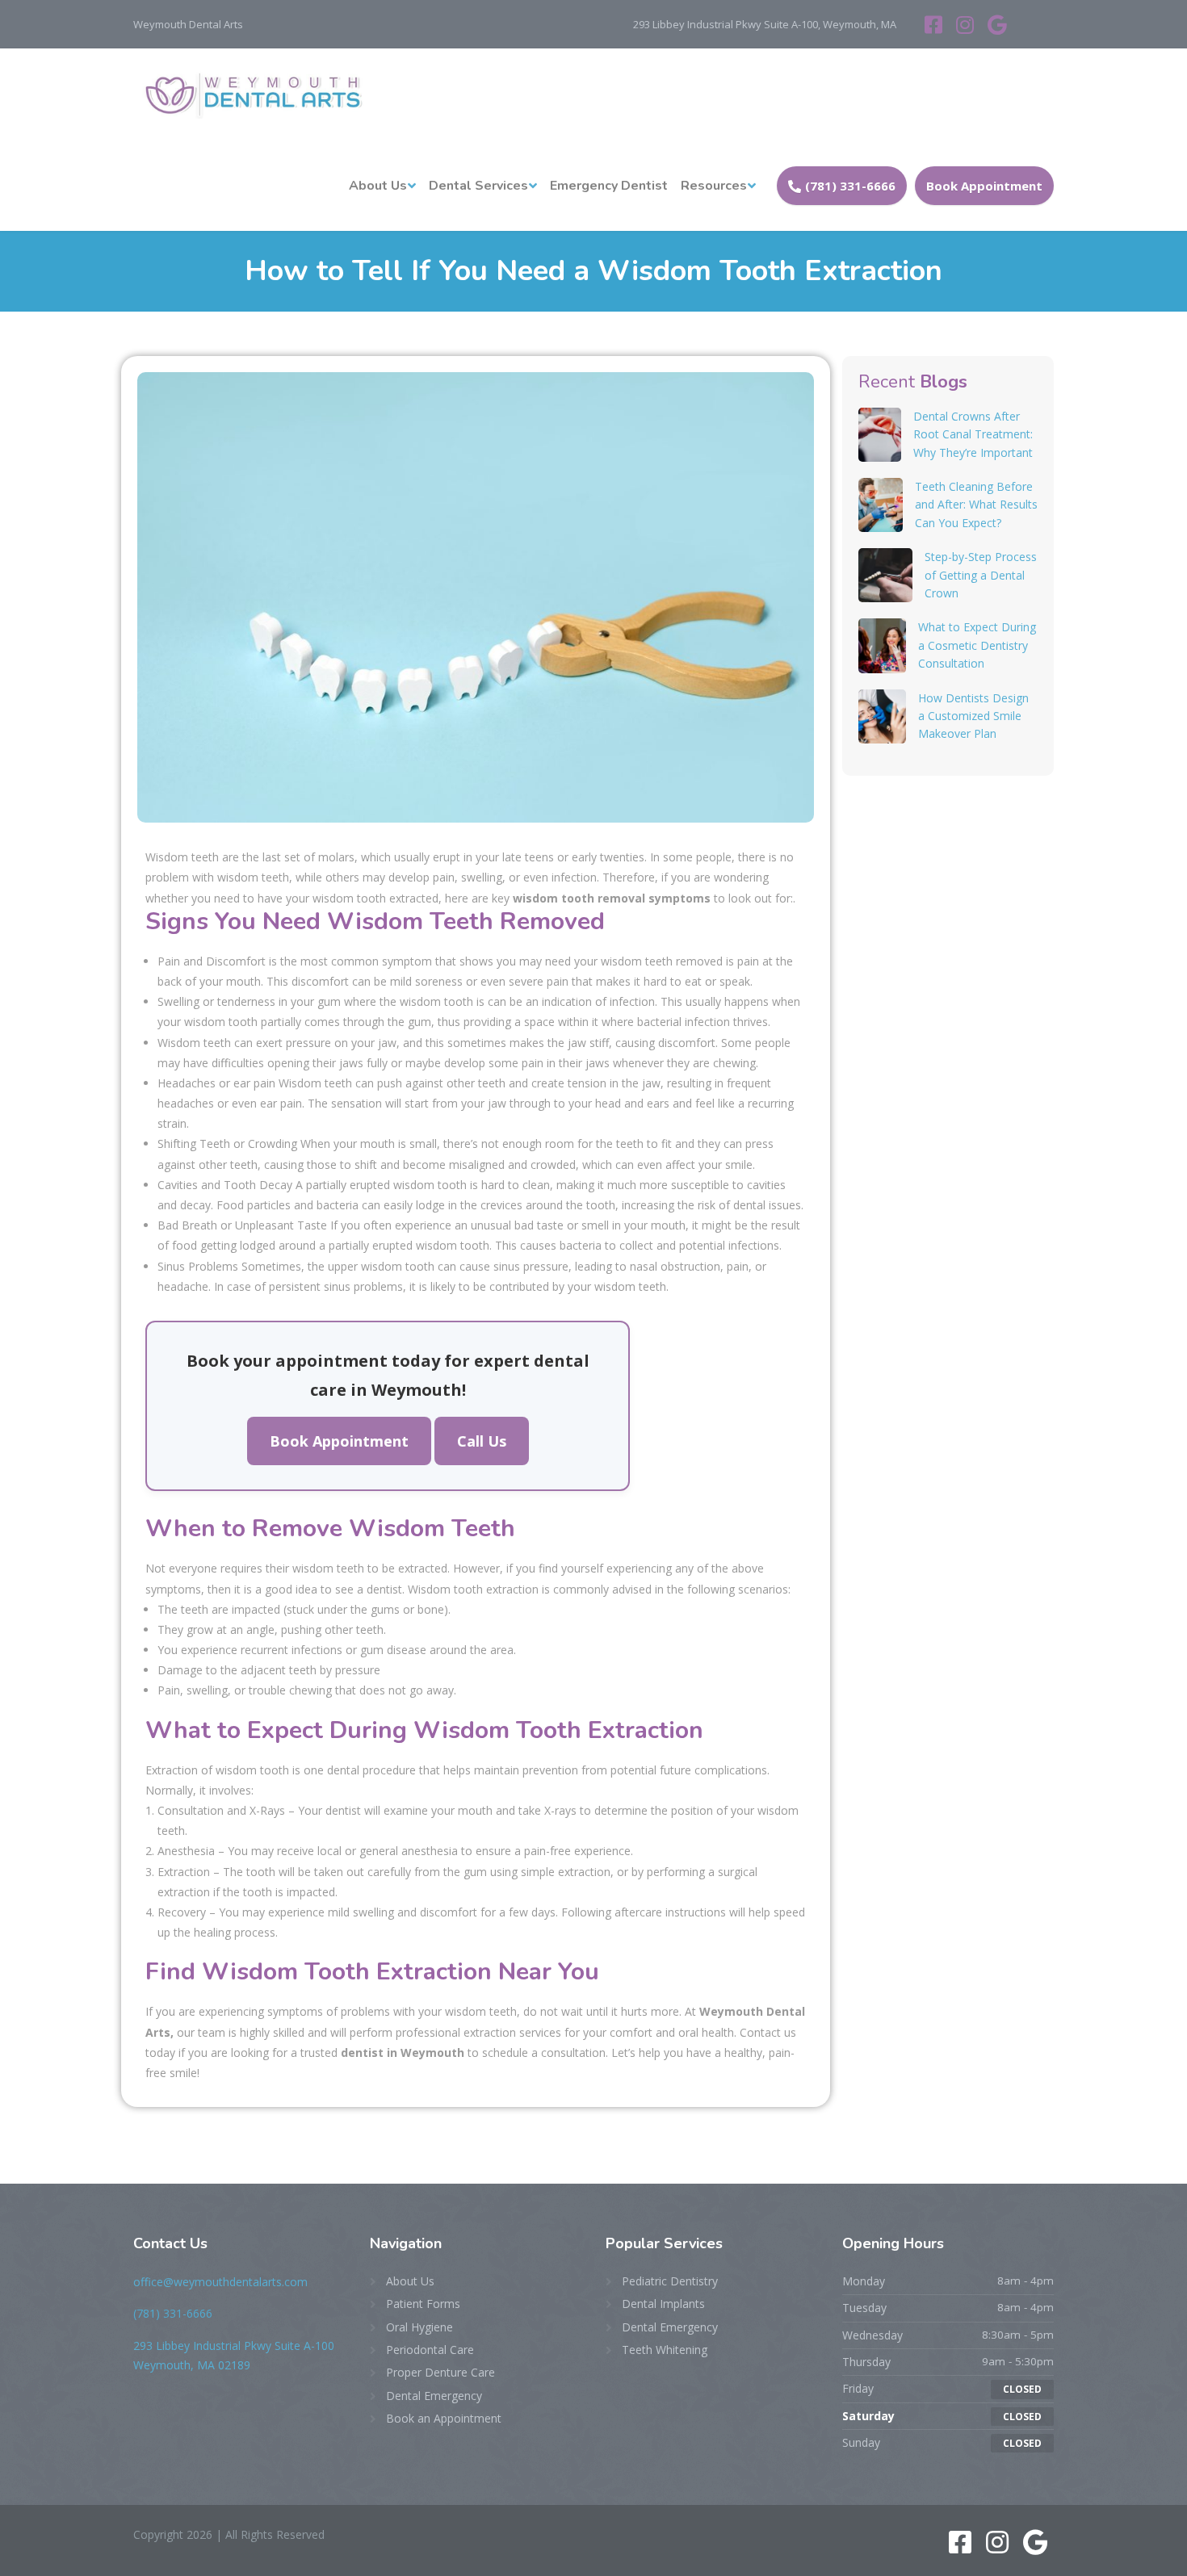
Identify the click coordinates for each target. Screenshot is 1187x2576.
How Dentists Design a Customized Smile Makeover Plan (973, 716)
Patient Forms (423, 2304)
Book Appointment (984, 186)
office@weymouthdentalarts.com (220, 2282)
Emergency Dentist (609, 186)
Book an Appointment (444, 2418)
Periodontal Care (430, 2350)
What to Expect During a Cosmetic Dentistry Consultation (977, 645)
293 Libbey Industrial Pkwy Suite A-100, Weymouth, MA (765, 24)
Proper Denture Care (440, 2372)
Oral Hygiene (419, 2327)
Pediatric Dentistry (670, 2281)
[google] (997, 24)
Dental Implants (663, 2304)
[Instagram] (968, 24)
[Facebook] (936, 24)
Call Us (482, 1441)
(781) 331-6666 (850, 186)
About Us (378, 186)
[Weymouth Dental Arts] (250, 94)
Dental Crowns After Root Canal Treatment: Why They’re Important (973, 434)
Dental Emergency (434, 2396)
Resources (714, 186)
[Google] (1036, 2547)
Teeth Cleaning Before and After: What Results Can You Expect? (976, 505)
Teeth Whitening (665, 2350)
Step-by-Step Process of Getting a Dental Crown (981, 575)
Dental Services (478, 186)
